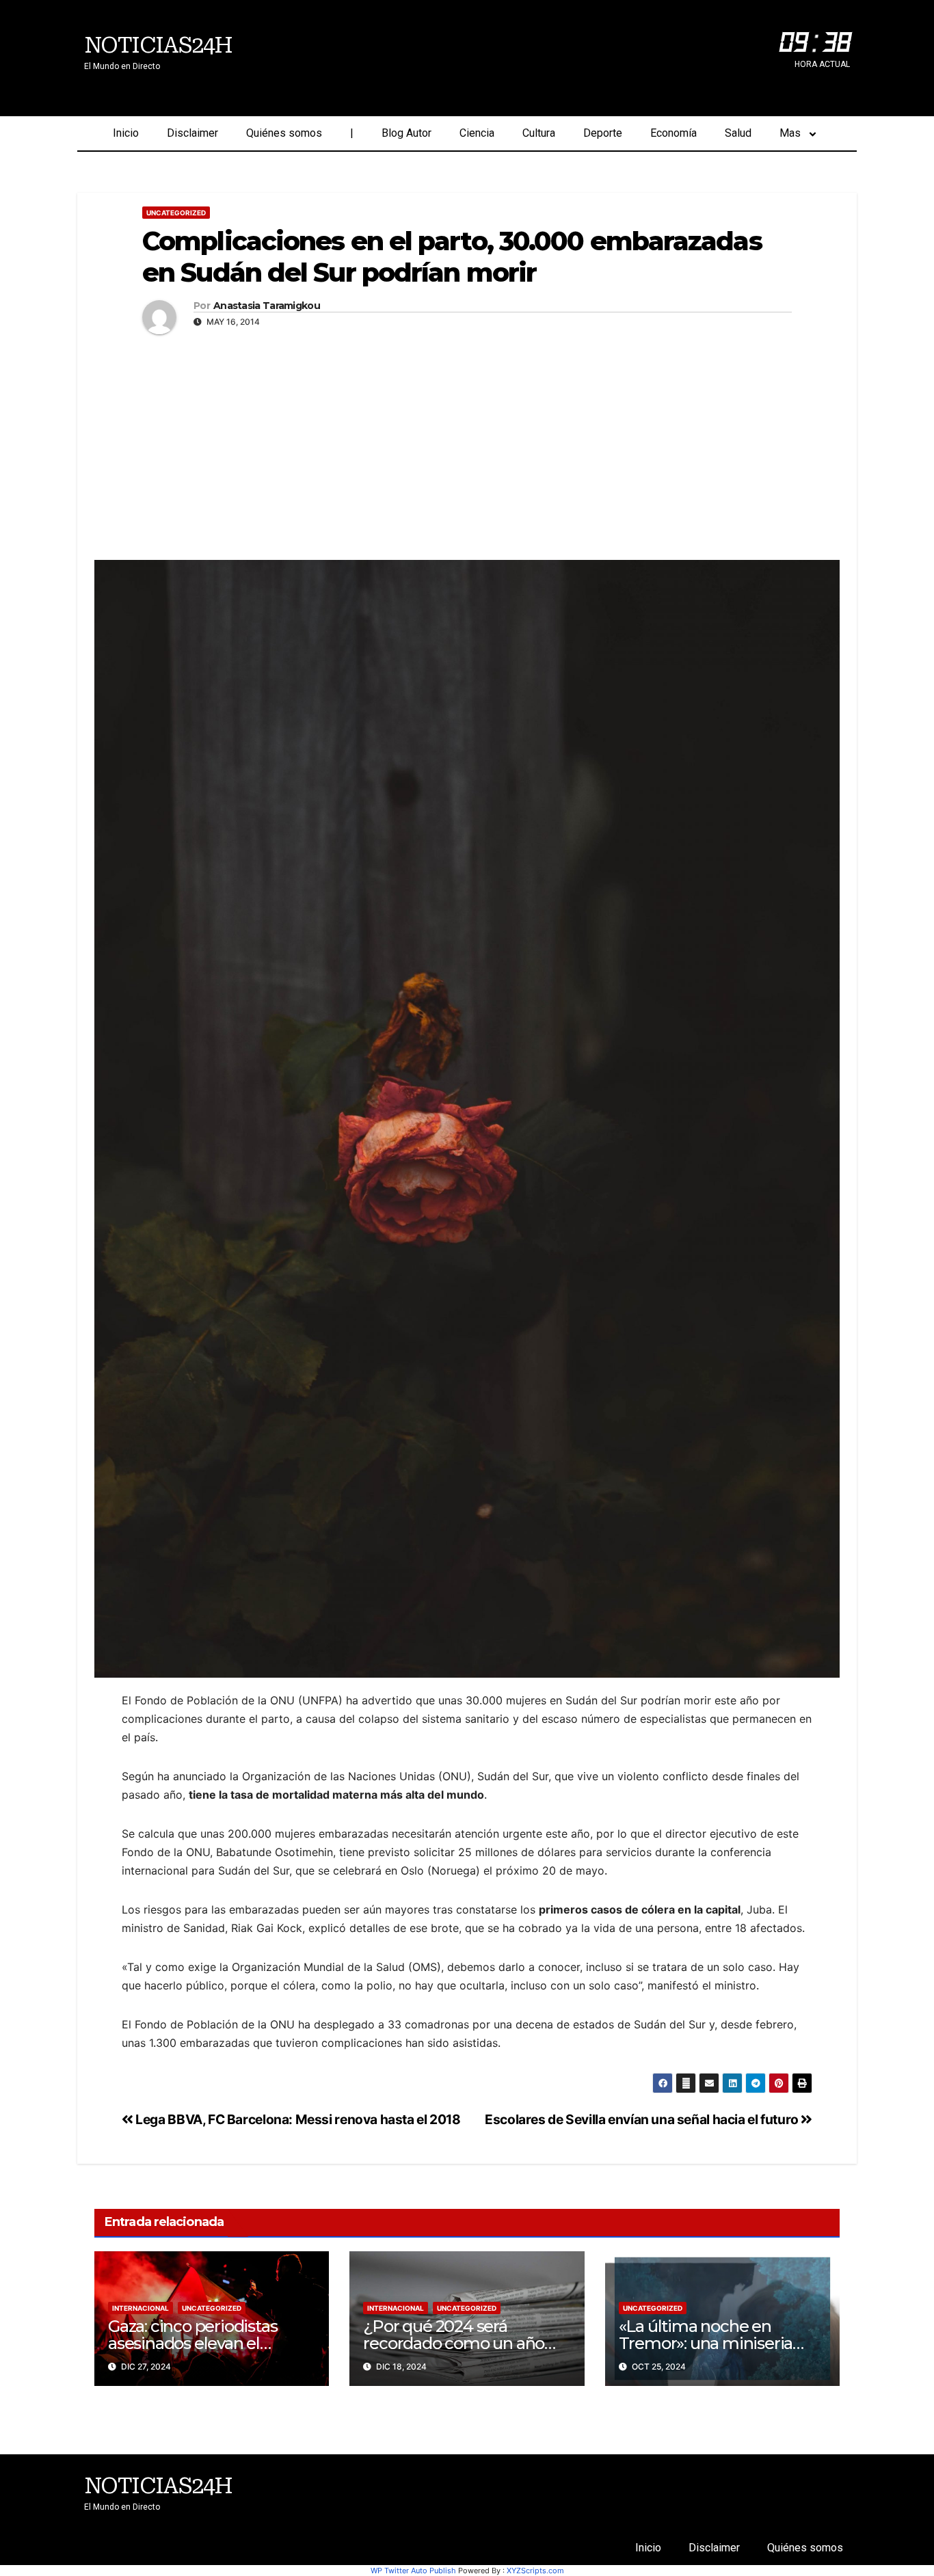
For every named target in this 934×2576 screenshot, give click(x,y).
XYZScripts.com (535, 2571)
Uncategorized (176, 213)
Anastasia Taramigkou (267, 306)
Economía (673, 133)
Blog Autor (406, 133)
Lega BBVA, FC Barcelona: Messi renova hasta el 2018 (297, 2119)
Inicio (126, 133)
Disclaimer (192, 133)
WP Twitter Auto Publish (413, 2571)
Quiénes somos (284, 133)
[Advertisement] (467, 444)
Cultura (539, 133)
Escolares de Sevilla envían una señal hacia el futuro (643, 2119)
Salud (738, 133)
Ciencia (477, 133)
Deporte (603, 133)
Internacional (141, 2308)
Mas (790, 133)
